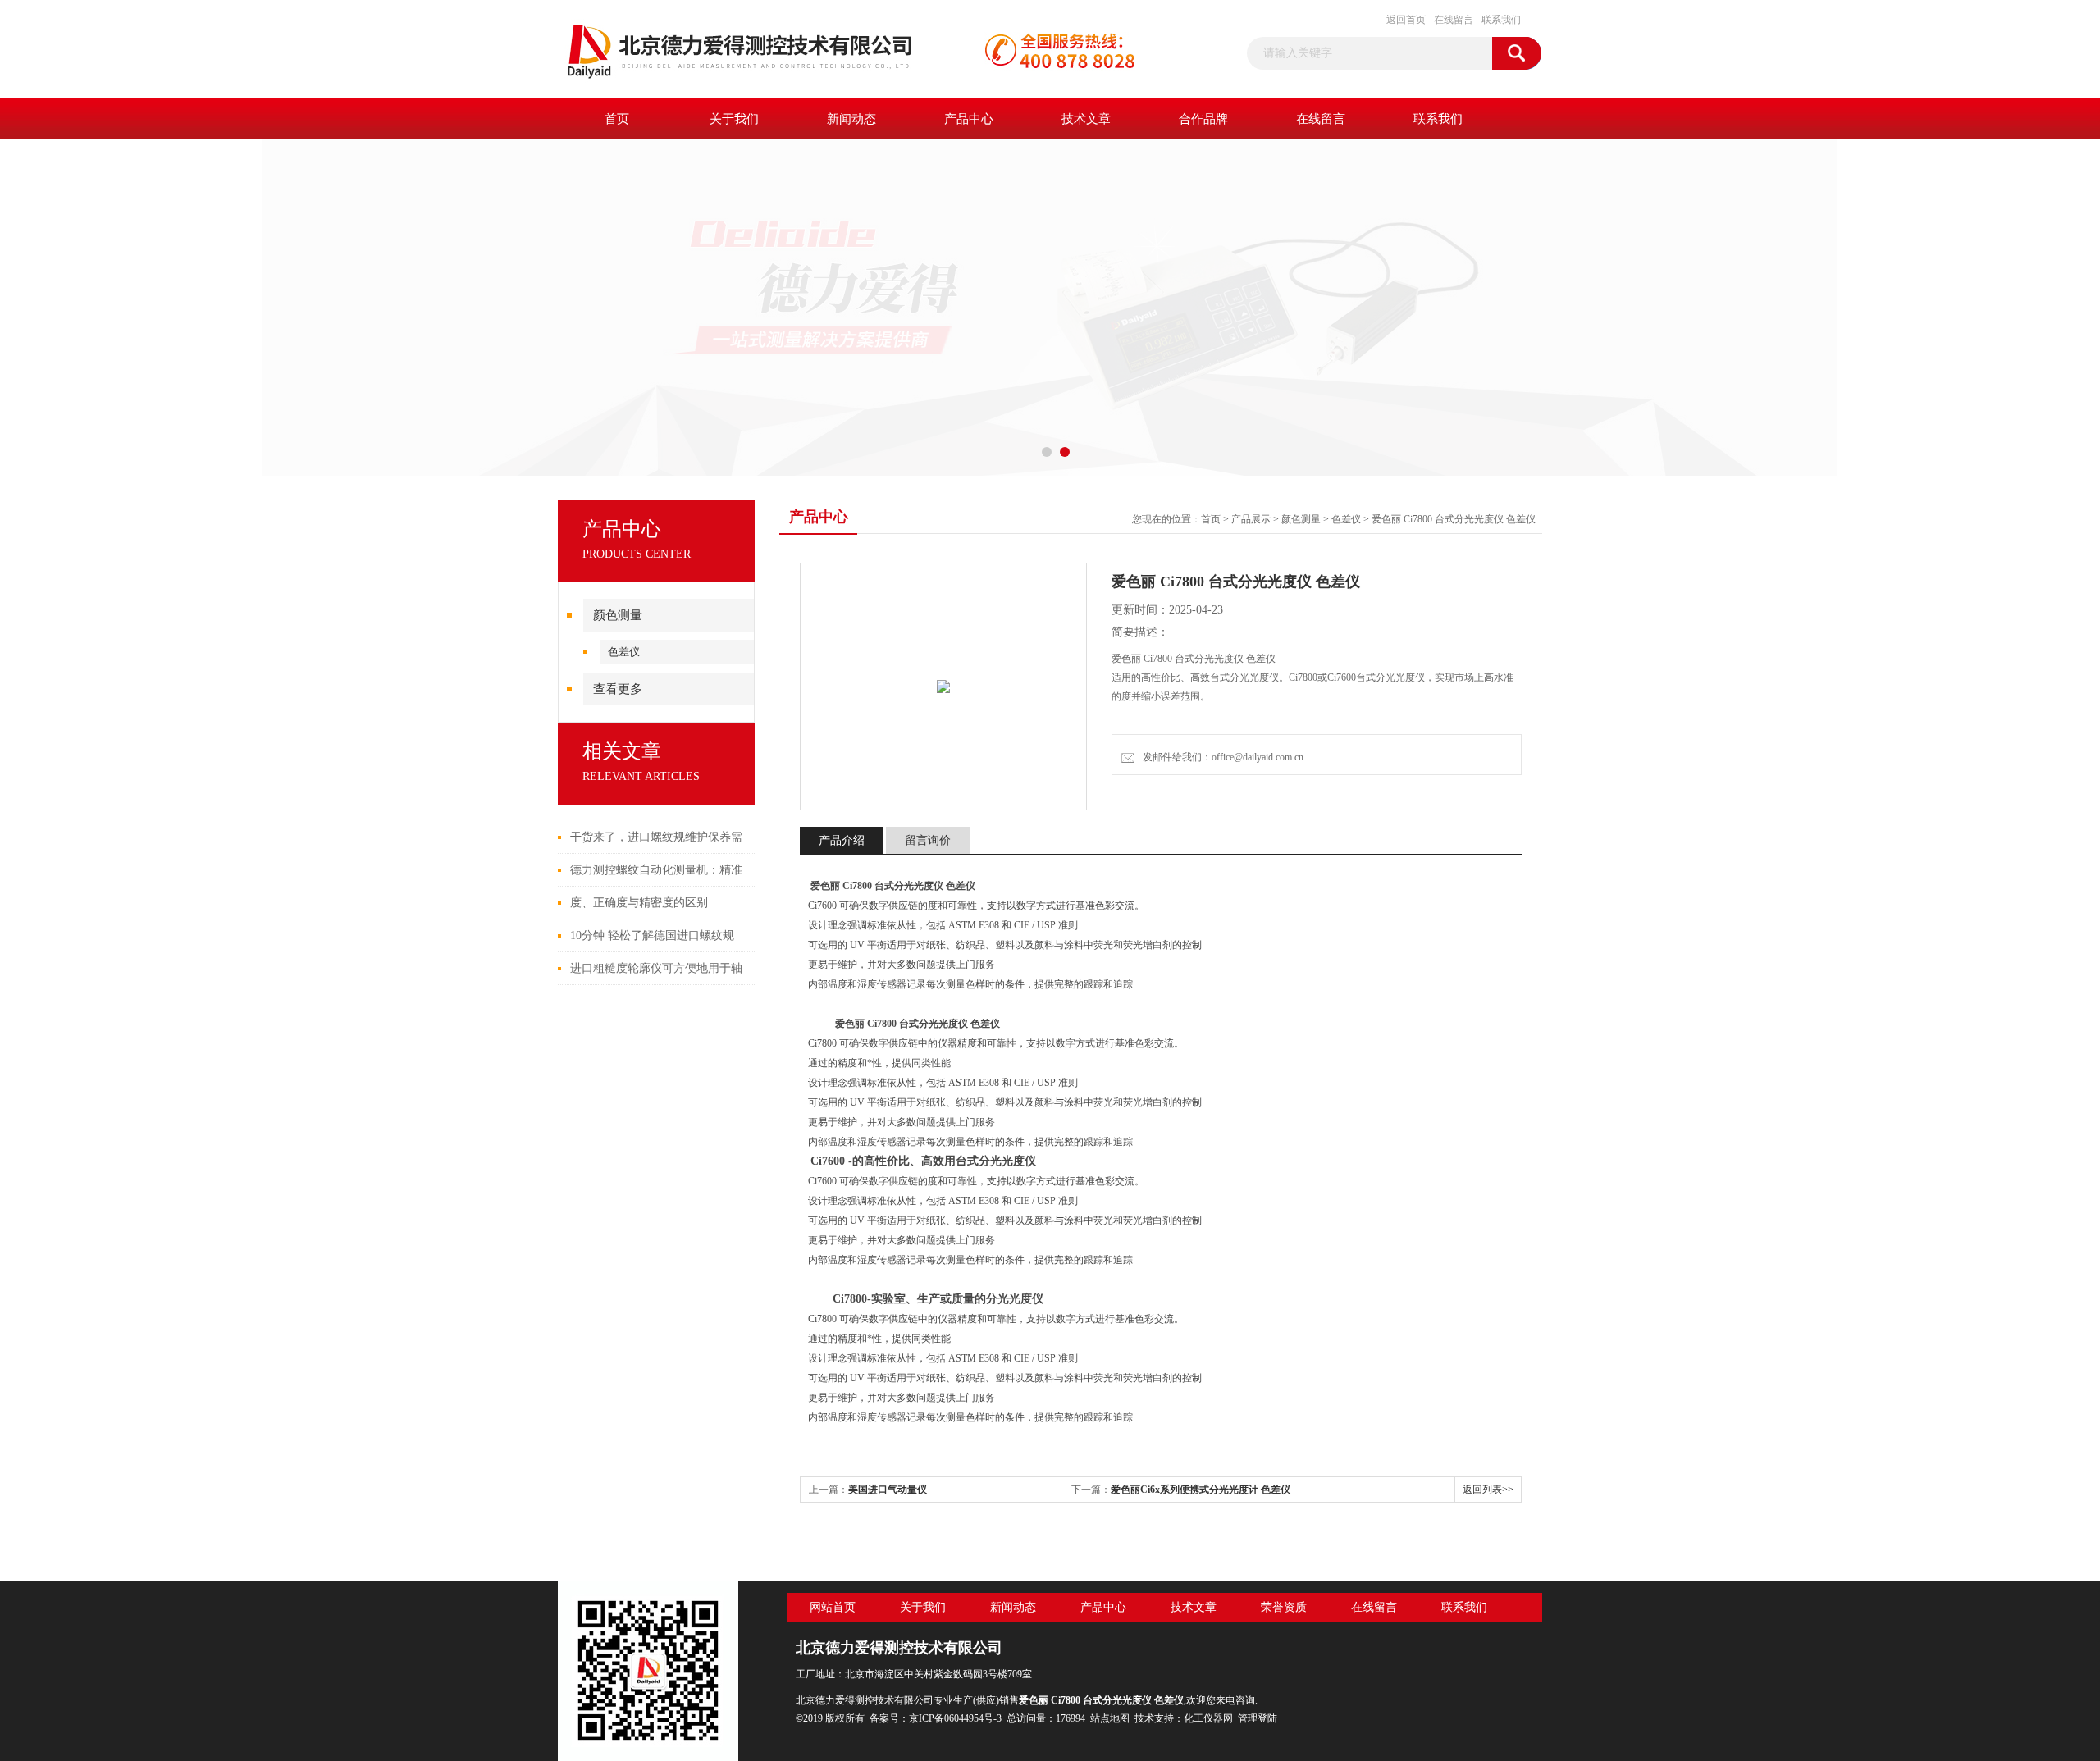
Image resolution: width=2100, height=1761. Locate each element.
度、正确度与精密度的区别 (639, 903)
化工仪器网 (1208, 1718)
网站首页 (833, 1607)
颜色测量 (618, 615)
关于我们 (734, 119)
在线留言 (1454, 20)
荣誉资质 (1284, 1607)
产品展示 (1251, 519)
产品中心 (969, 119)
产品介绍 (842, 840)
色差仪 (624, 652)
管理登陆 (1258, 1718)
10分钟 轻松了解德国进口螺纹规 (652, 935)
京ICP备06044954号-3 (955, 1718)
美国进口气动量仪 (888, 1490)
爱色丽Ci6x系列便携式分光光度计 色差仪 (1201, 1490)
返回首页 (1406, 20)
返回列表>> (1488, 1490)
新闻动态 (851, 119)
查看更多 (618, 689)
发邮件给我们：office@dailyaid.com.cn (1221, 757)
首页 (617, 119)
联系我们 (1501, 20)
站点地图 (1110, 1718)
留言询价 (928, 840)
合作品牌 (1203, 119)
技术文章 (1086, 119)
